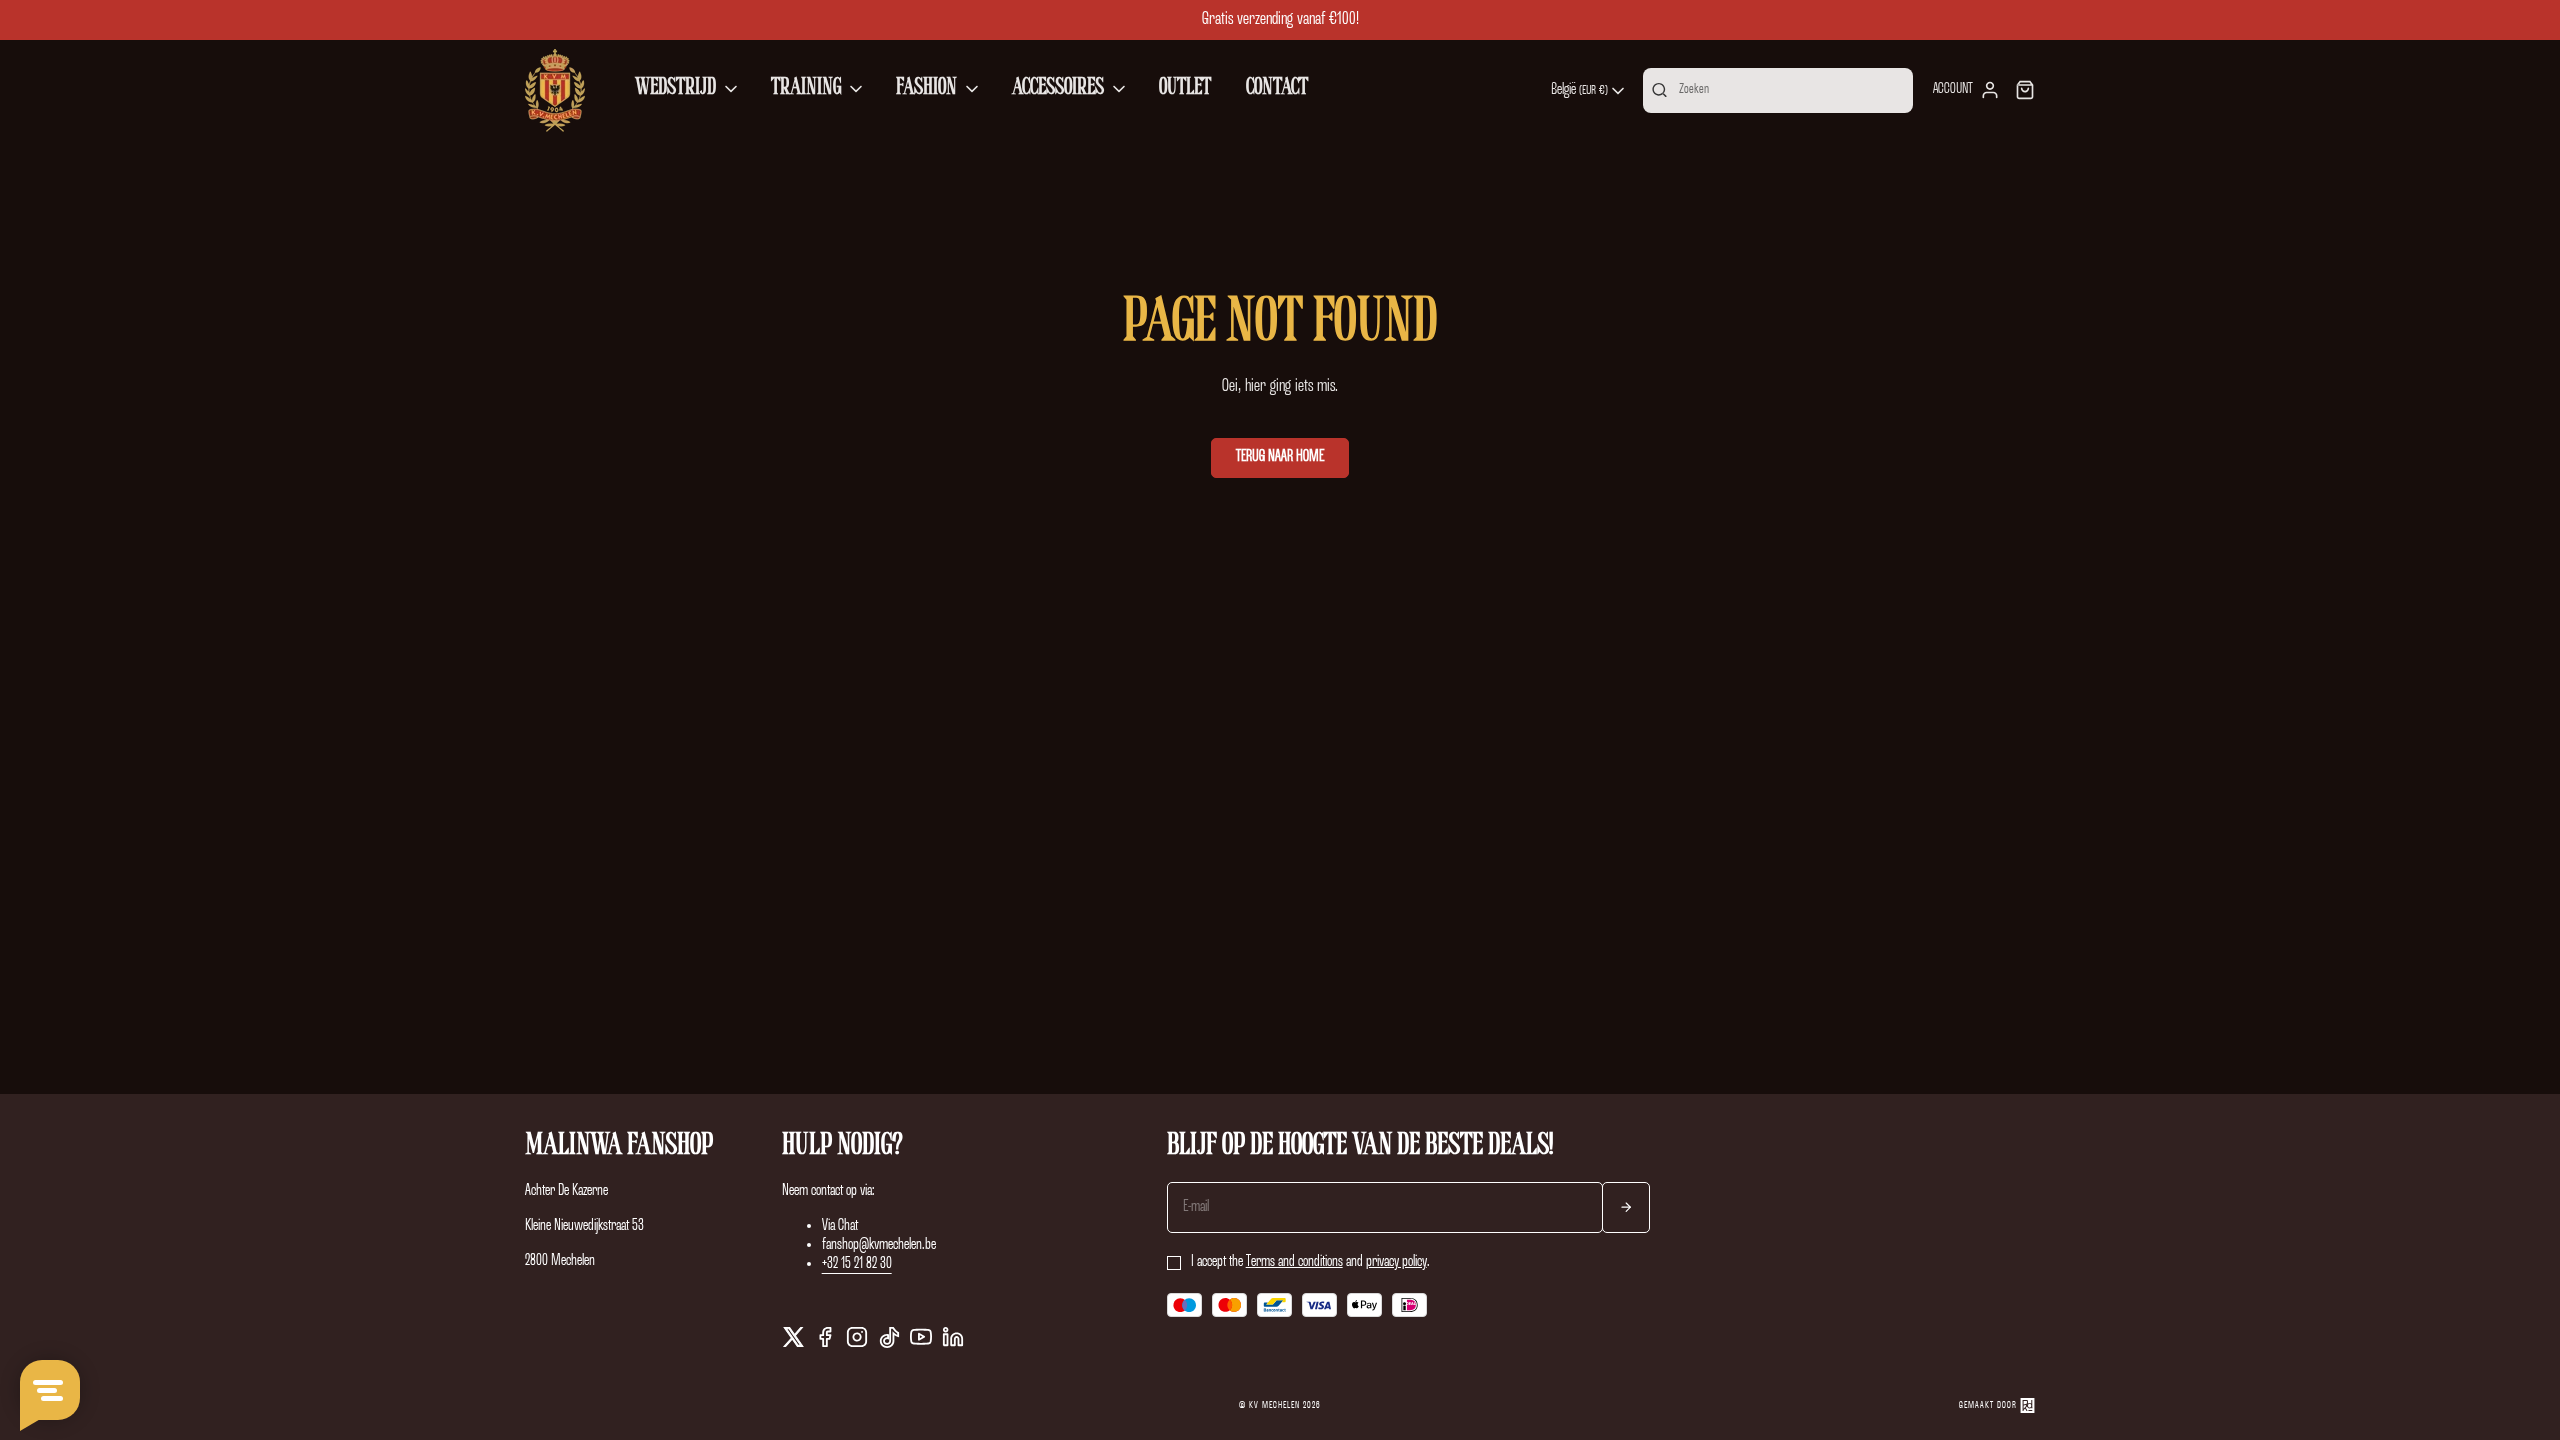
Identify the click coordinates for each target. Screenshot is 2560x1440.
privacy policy (1396, 1262)
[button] (688, 90)
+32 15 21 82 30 (857, 1264)
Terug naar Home (1280, 457)
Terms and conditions (1294, 1262)
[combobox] (1589, 91)
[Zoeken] (1659, 90)
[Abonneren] (1626, 1207)
